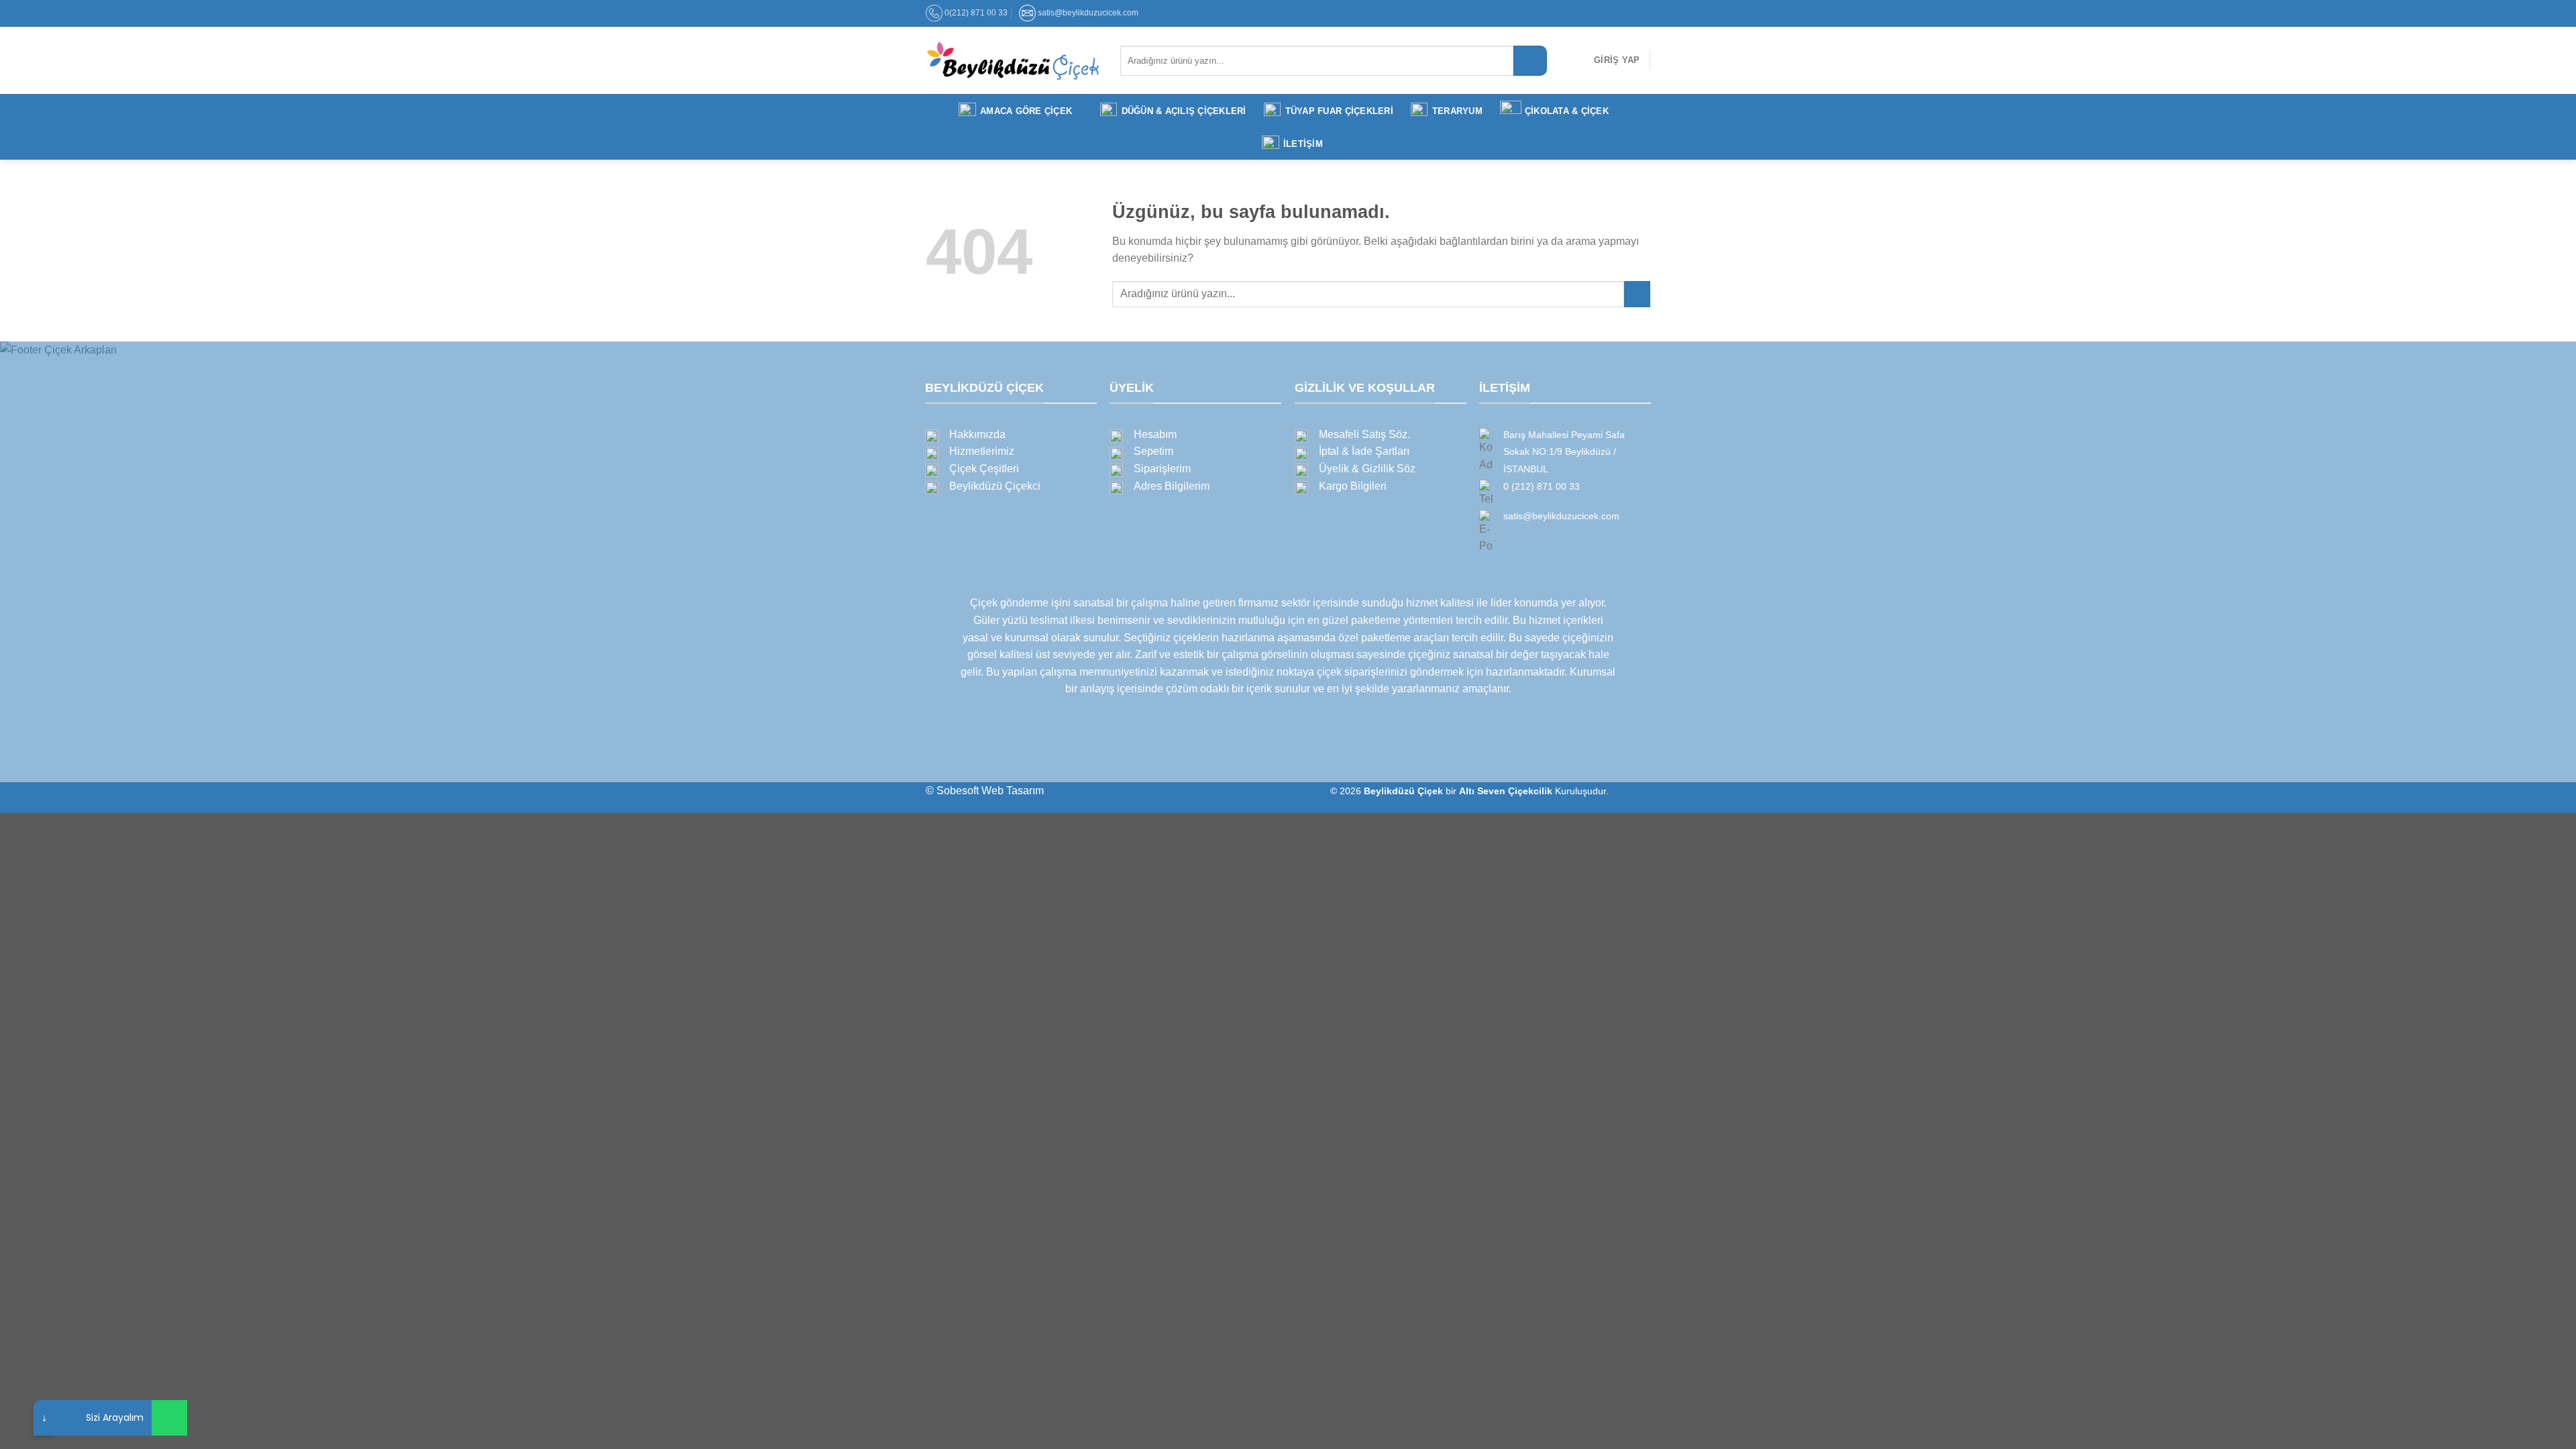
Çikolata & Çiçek (1567, 111)
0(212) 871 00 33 (976, 13)
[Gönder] (1530, 61)
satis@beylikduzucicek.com (1088, 13)
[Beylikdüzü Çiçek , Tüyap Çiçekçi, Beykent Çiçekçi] (1013, 60)
